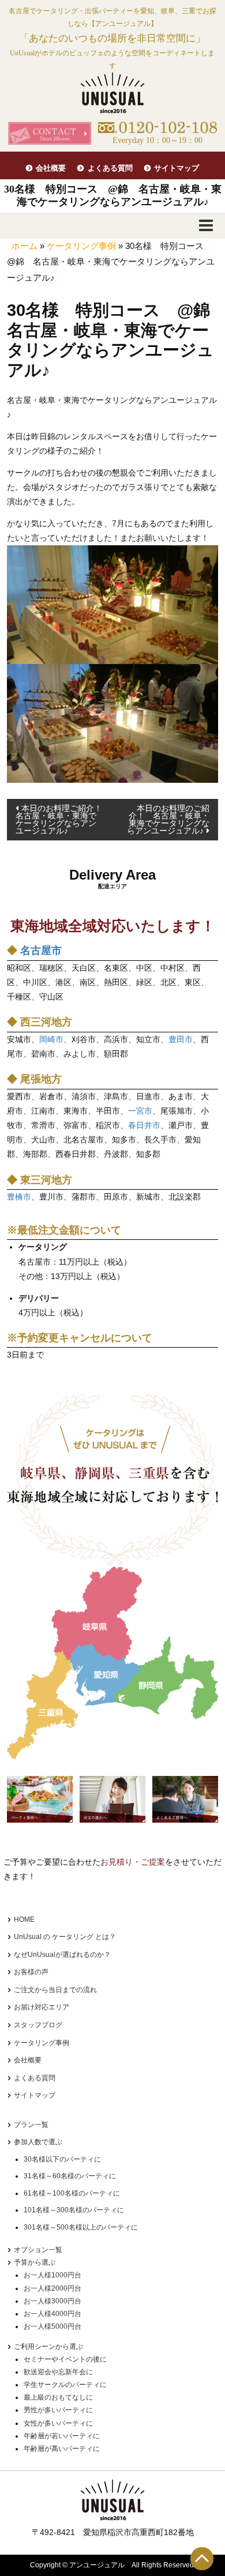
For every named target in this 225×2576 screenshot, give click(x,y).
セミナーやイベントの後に (65, 2359)
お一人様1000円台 (52, 2275)
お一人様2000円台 (52, 2288)
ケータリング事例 (81, 246)
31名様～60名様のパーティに (70, 2176)
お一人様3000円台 (52, 2301)
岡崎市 (51, 1039)
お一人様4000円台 (52, 2314)
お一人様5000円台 (52, 2326)
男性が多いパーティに (58, 2410)
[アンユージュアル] (112, 93)
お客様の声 (31, 1972)
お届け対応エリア (42, 2007)
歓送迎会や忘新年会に (58, 2372)
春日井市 (144, 1125)
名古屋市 (41, 951)
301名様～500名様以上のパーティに (81, 2227)
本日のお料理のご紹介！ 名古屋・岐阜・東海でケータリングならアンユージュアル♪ (168, 819)
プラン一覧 (31, 2125)
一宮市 (140, 1111)
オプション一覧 (38, 2250)
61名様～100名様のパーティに (72, 2193)
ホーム (25, 246)
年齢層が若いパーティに (62, 2436)
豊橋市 (19, 1197)
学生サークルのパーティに (65, 2385)
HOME (24, 1919)
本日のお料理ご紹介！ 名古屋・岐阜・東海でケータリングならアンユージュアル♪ (63, 819)
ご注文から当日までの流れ (55, 1990)
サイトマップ (177, 168)
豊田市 (181, 1039)
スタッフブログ (38, 2025)
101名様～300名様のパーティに (74, 2210)
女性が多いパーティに (58, 2423)
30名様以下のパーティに (62, 2159)
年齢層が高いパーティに (62, 2449)
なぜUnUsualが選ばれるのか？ (62, 1955)
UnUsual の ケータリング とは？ (65, 1937)
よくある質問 (110, 168)
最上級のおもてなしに (58, 2397)
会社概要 (51, 168)
